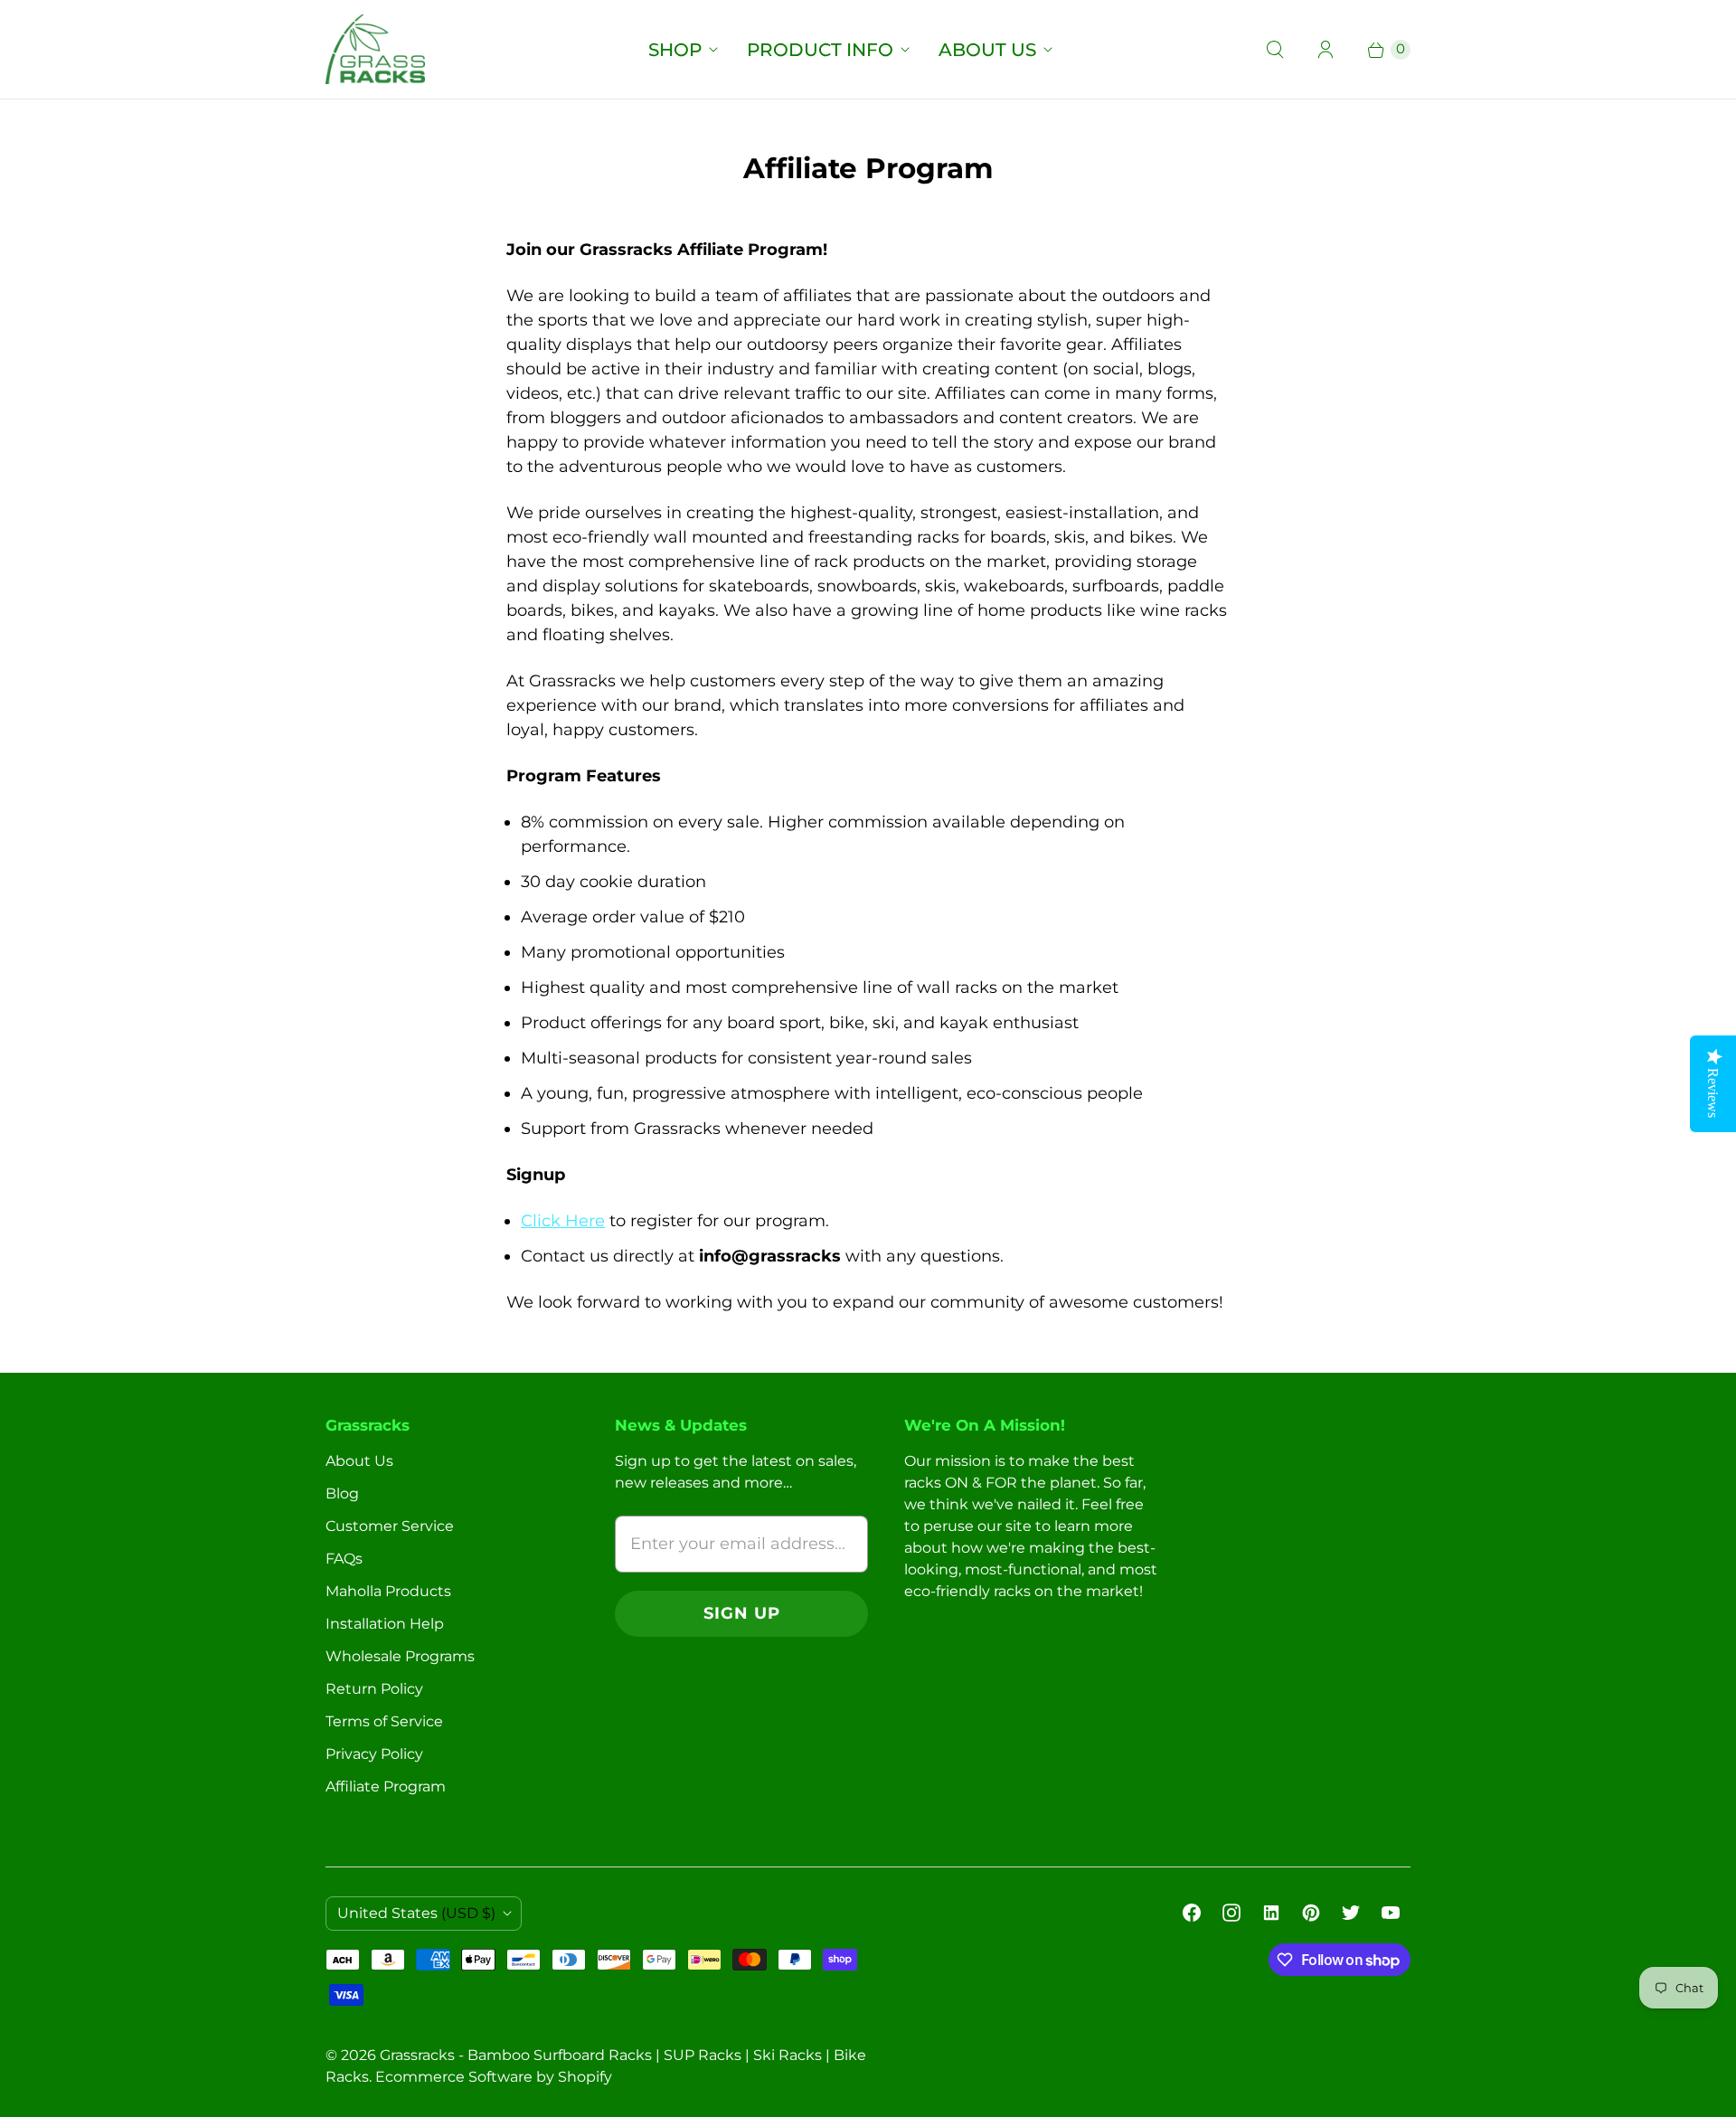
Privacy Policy (374, 1754)
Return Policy (374, 1689)
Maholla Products (388, 1591)
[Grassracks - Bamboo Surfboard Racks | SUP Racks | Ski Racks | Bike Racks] (375, 49)
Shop (675, 50)
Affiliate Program (386, 1786)
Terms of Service (384, 1721)
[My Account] (1326, 50)
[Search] (1275, 50)
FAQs (344, 1559)
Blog (342, 1493)
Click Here (563, 1221)
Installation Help (385, 1624)
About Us (987, 50)
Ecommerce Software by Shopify (494, 2077)
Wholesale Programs (400, 1656)
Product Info (820, 50)
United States (416, 1913)
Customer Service (390, 1526)
